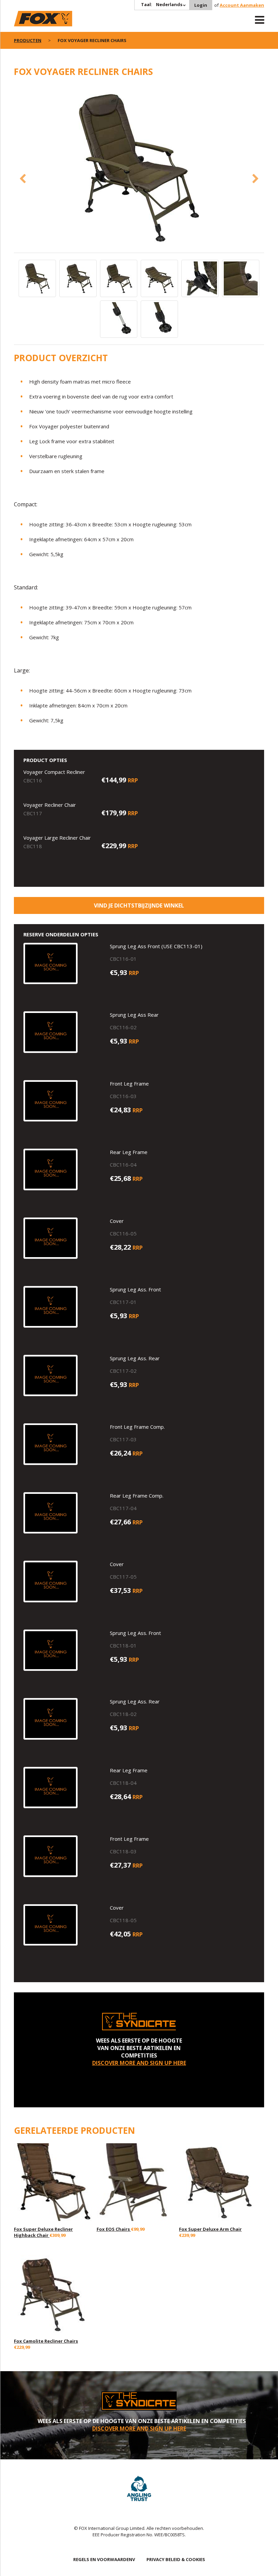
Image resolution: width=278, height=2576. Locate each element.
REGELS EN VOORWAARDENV (104, 2559)
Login (201, 5)
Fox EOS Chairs (114, 2229)
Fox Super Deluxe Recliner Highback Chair (43, 2232)
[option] (139, 169)
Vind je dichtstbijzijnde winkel (139, 905)
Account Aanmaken (242, 5)
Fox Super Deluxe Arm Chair (210, 2229)
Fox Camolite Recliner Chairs (46, 2341)
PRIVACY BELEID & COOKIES (176, 2559)
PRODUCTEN (28, 40)
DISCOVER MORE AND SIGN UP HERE (139, 2063)
